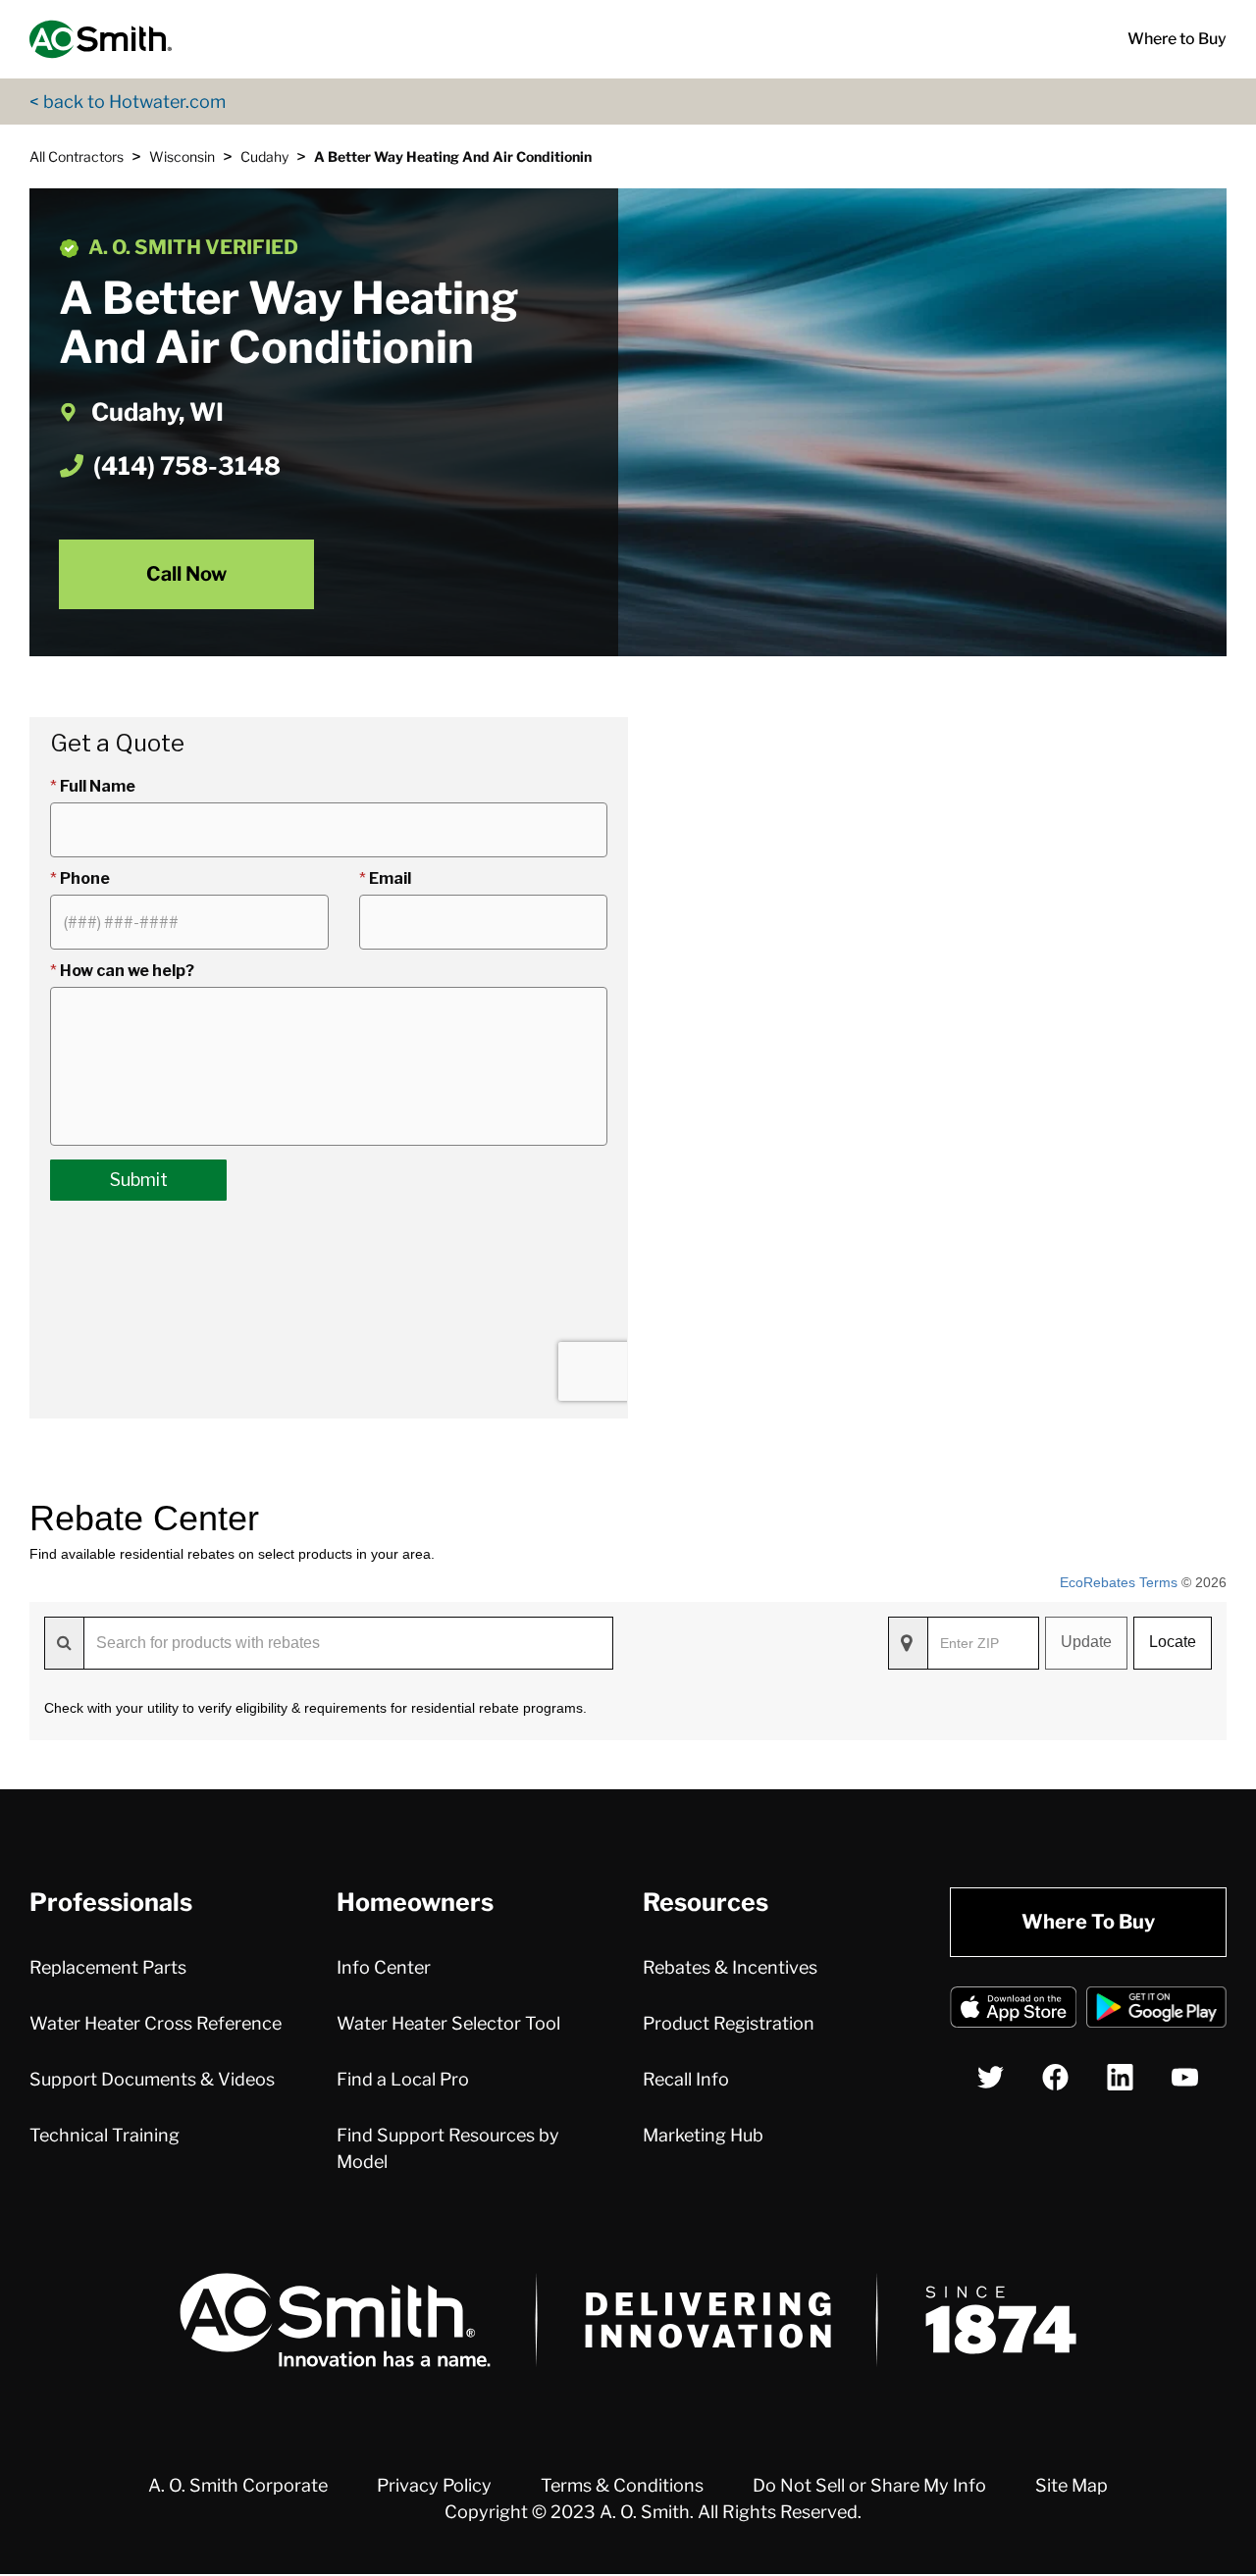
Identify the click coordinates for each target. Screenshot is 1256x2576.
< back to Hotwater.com (128, 102)
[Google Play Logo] (1156, 2010)
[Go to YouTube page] (1185, 2077)
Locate (1173, 1642)
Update (1086, 1642)
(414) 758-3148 (187, 466)
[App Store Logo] (1014, 2010)
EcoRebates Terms (1119, 1582)
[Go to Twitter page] (991, 2077)
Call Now (186, 574)
